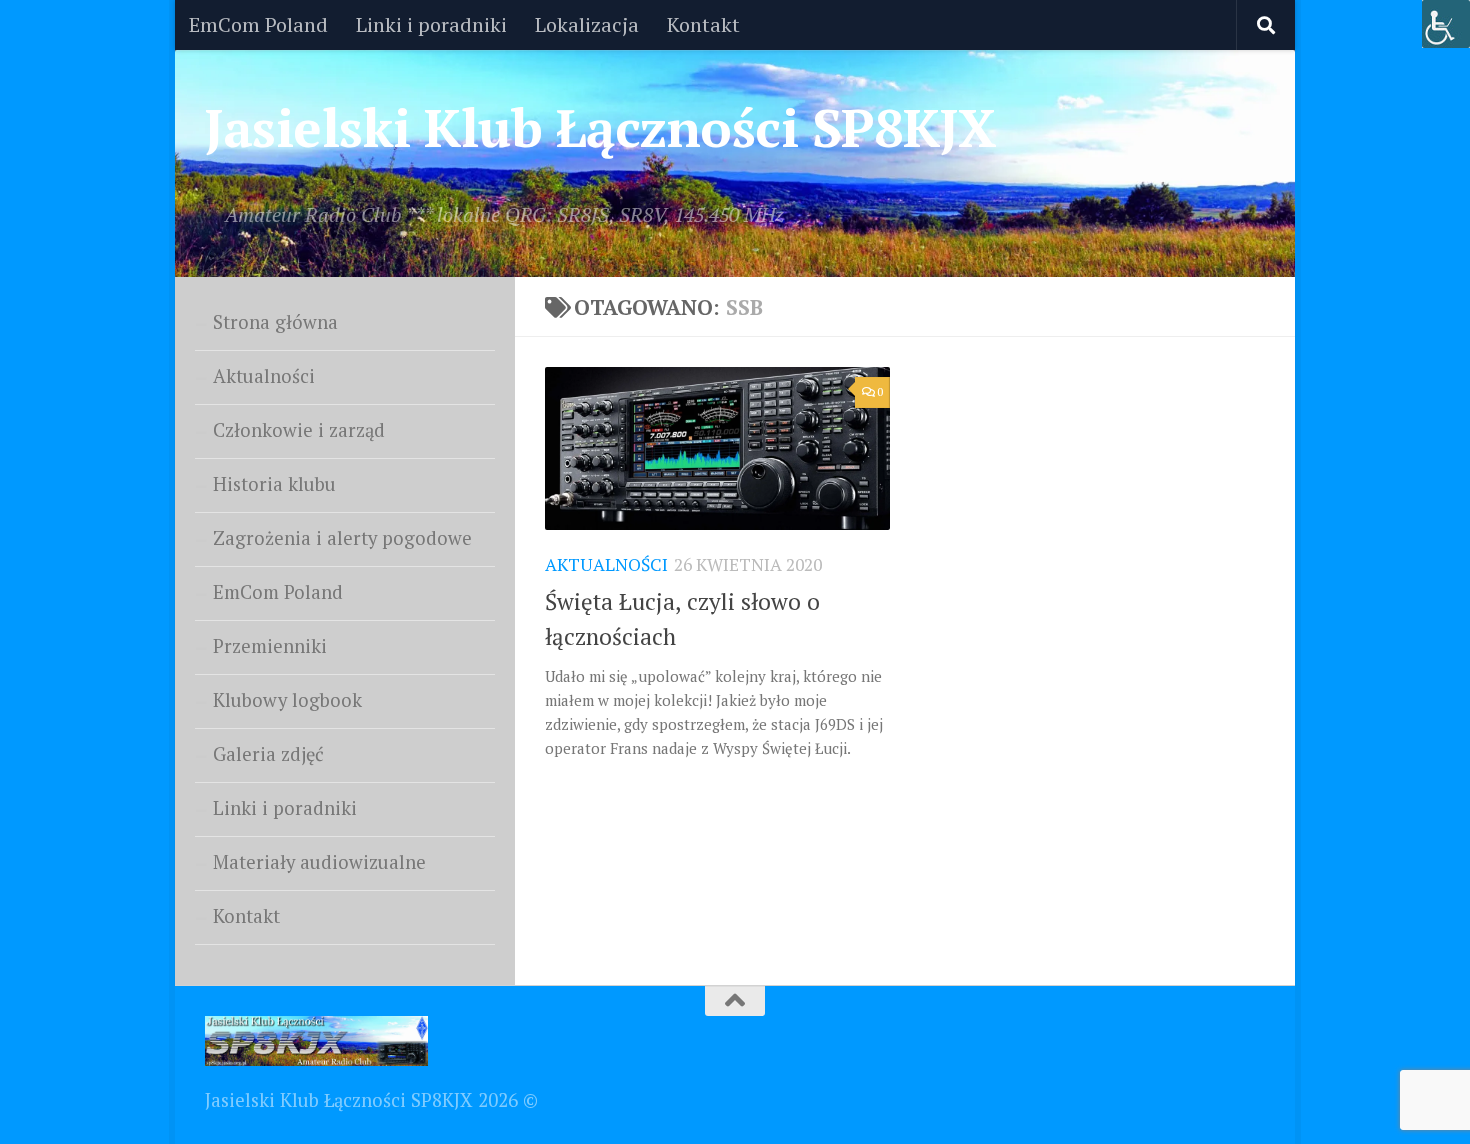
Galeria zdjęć (268, 754)
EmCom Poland (258, 24)
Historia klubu (274, 484)
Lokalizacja (587, 24)
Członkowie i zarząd (299, 430)
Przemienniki (270, 646)
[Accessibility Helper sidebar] (1446, 24)
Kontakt (703, 24)
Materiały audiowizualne (319, 862)
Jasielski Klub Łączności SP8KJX (601, 127)
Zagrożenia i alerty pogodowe (342, 538)
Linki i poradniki (431, 24)
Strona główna (275, 322)
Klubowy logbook (287, 700)
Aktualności (606, 564)
